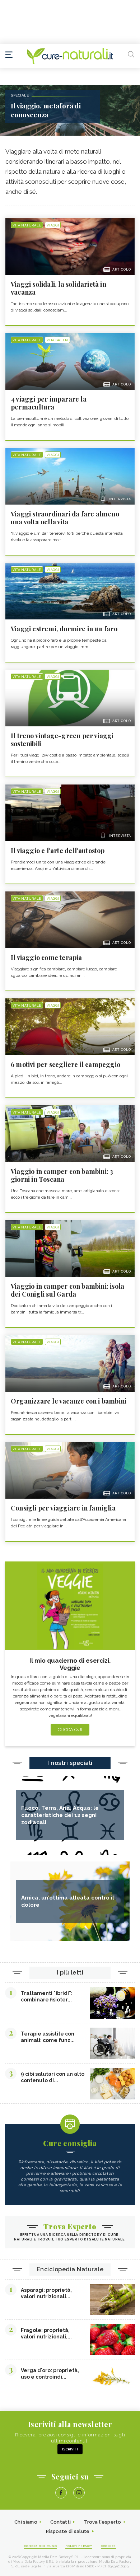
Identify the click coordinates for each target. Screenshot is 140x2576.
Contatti (60, 2522)
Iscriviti (70, 2449)
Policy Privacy (79, 2546)
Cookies (108, 2546)
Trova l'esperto (102, 2522)
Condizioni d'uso (40, 2546)
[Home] (70, 56)
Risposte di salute (68, 2531)
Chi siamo (26, 2522)
